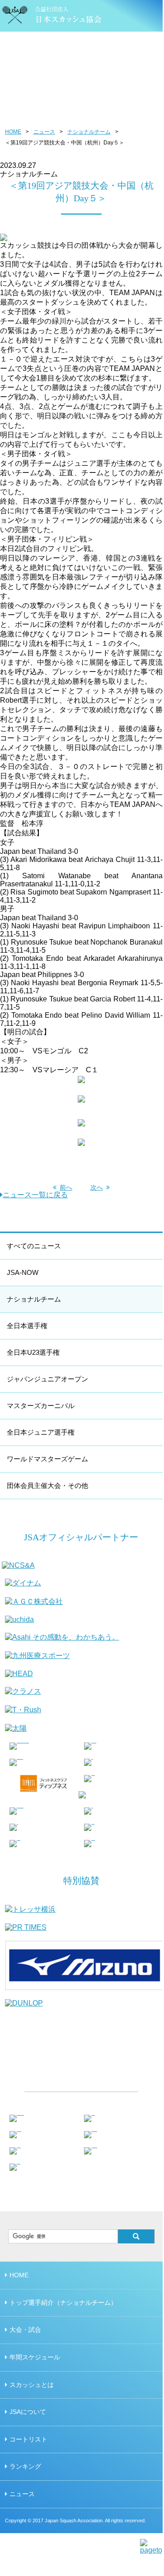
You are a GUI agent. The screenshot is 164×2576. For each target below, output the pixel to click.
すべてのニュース (34, 1246)
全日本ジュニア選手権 (41, 1432)
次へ (97, 1187)
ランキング (25, 2466)
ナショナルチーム (89, 132)
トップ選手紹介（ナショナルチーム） (63, 2303)
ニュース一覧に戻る (35, 1195)
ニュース (44, 132)
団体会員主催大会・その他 (47, 1485)
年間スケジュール (35, 2357)
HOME (13, 132)
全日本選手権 (27, 1326)
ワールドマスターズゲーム (47, 1459)
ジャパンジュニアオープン (47, 1379)
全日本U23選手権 (33, 1352)
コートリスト (28, 2439)
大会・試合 (25, 2330)
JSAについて (28, 2412)
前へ (66, 1187)
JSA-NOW (23, 1272)
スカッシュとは (32, 2385)
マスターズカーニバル (41, 1406)
